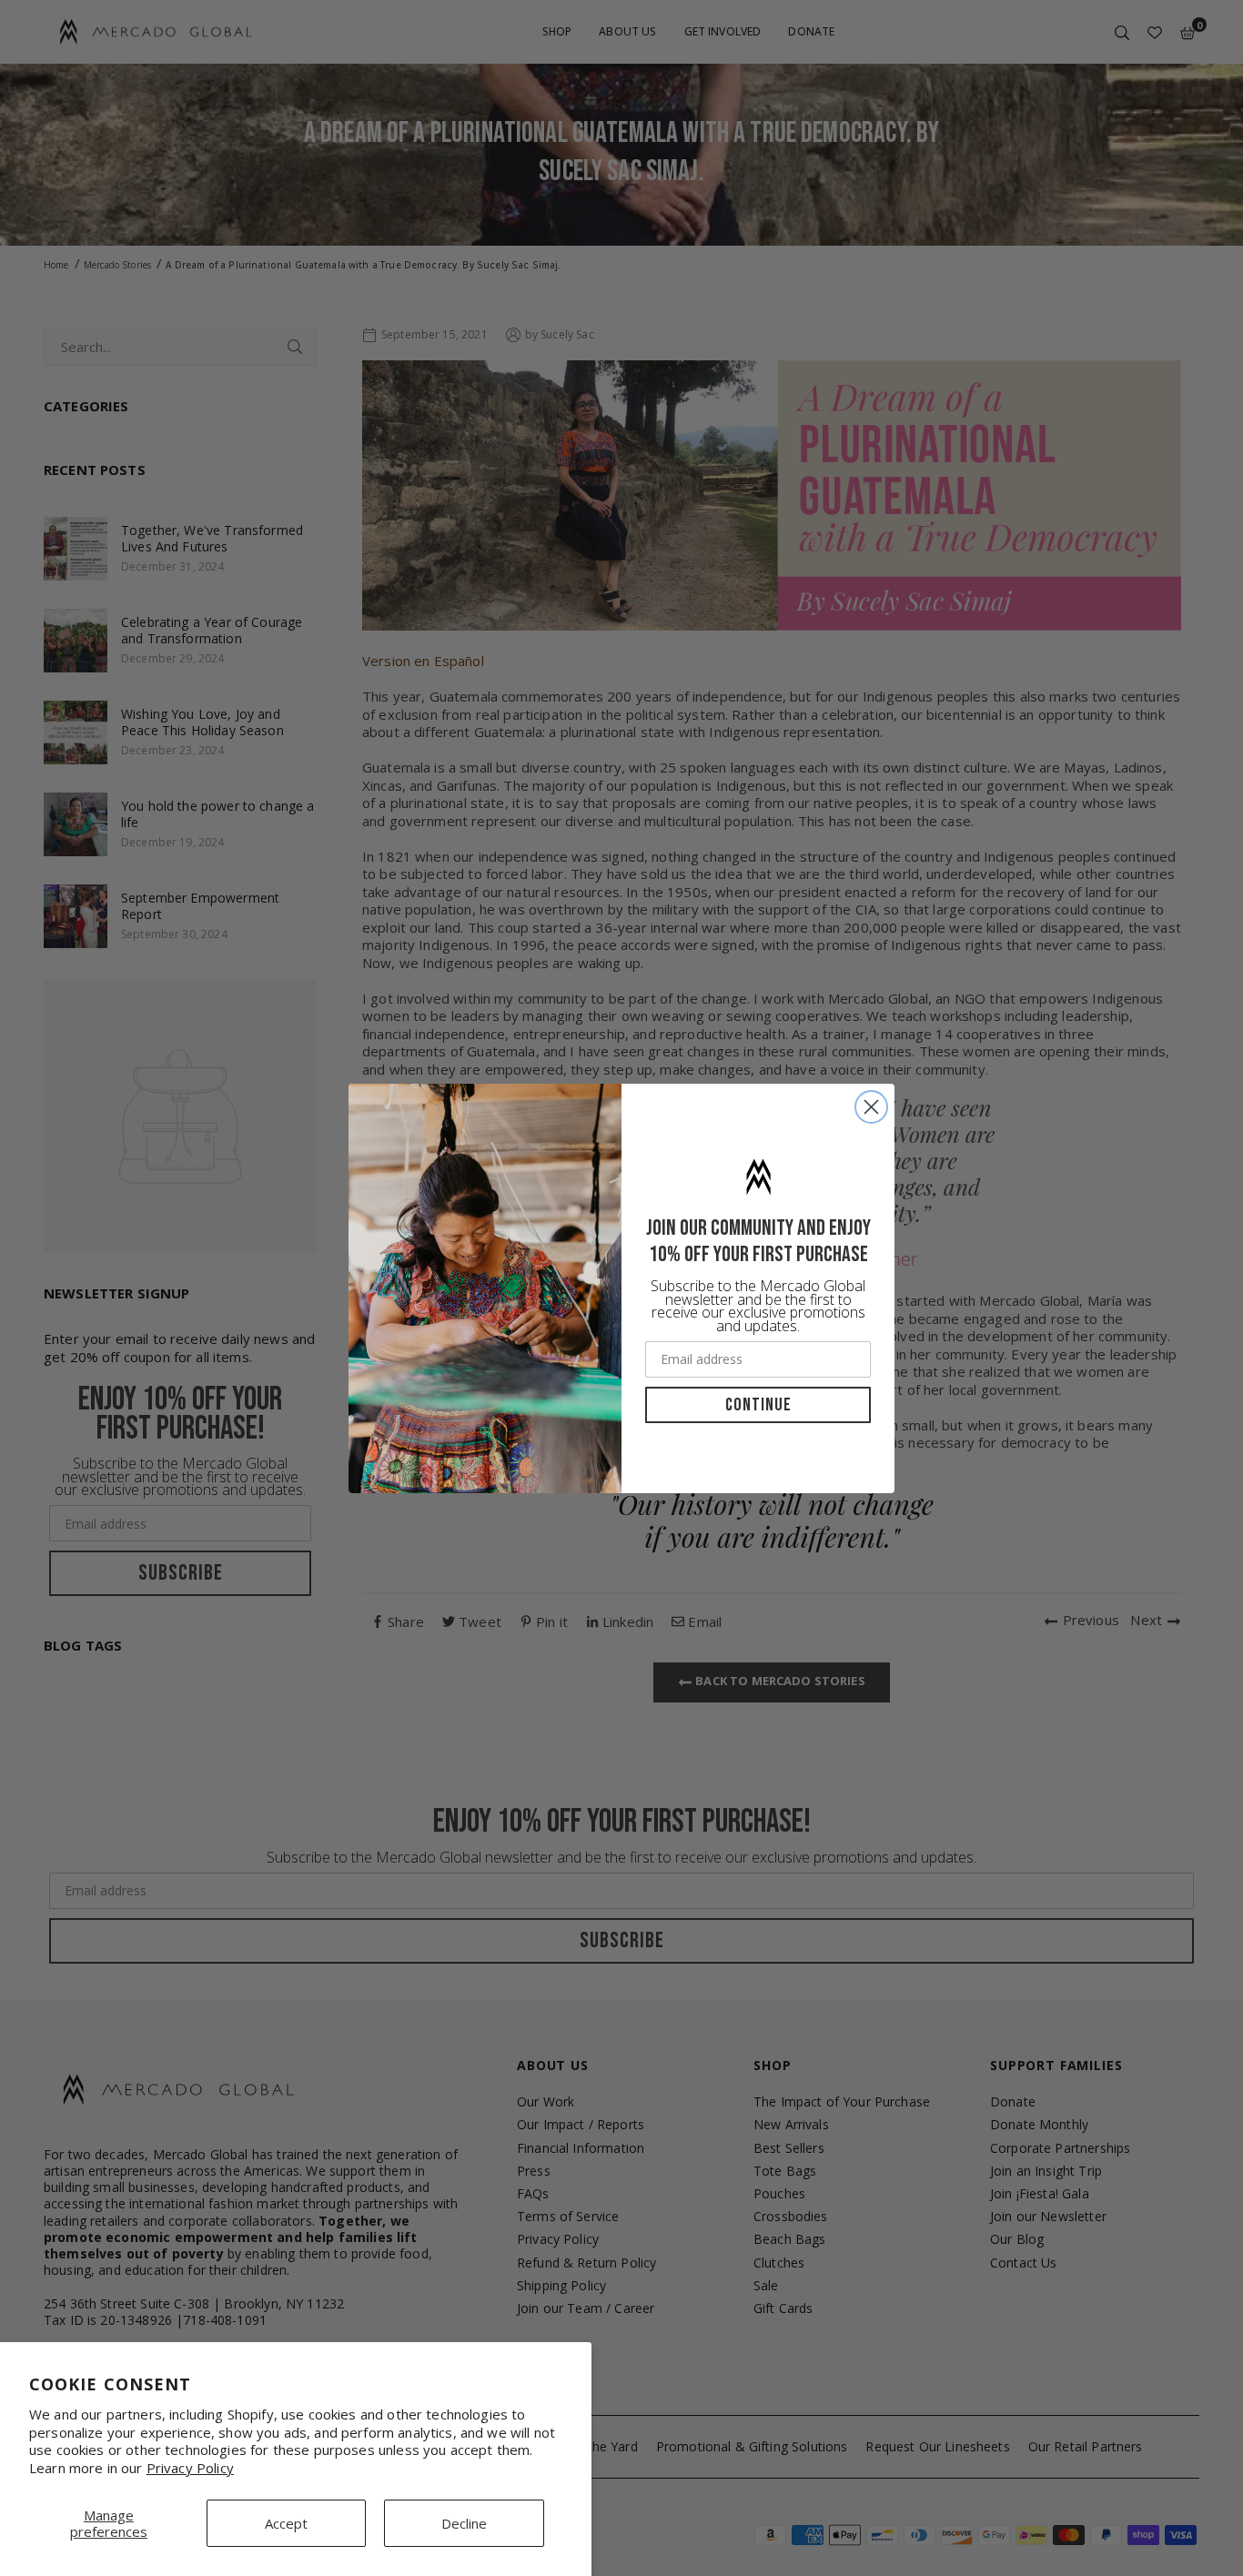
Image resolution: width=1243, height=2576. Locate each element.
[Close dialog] (871, 1107)
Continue (758, 1405)
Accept (286, 2523)
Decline (464, 2523)
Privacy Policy (190, 2468)
